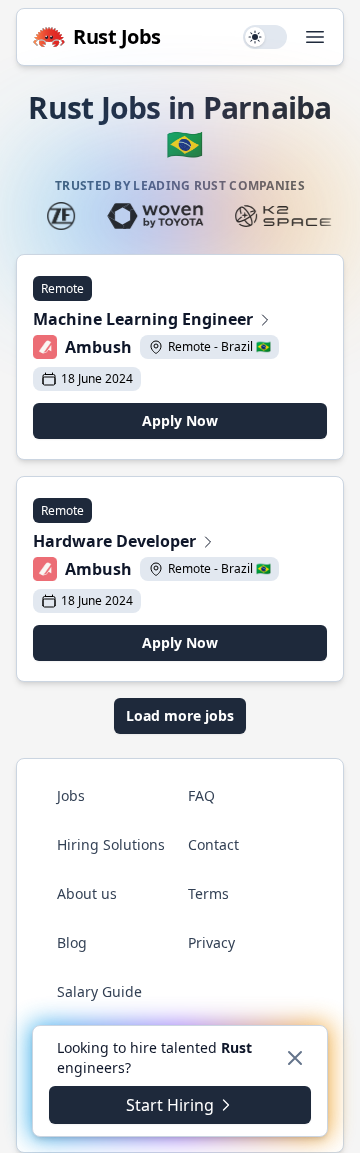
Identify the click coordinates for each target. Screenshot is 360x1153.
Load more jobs (180, 715)
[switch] (265, 37)
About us (87, 893)
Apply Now (180, 420)
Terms (208, 893)
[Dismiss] (295, 1058)
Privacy (211, 942)
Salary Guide (99, 991)
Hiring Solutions (111, 844)
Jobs (71, 795)
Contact (213, 844)
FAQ (201, 795)
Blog (72, 942)
